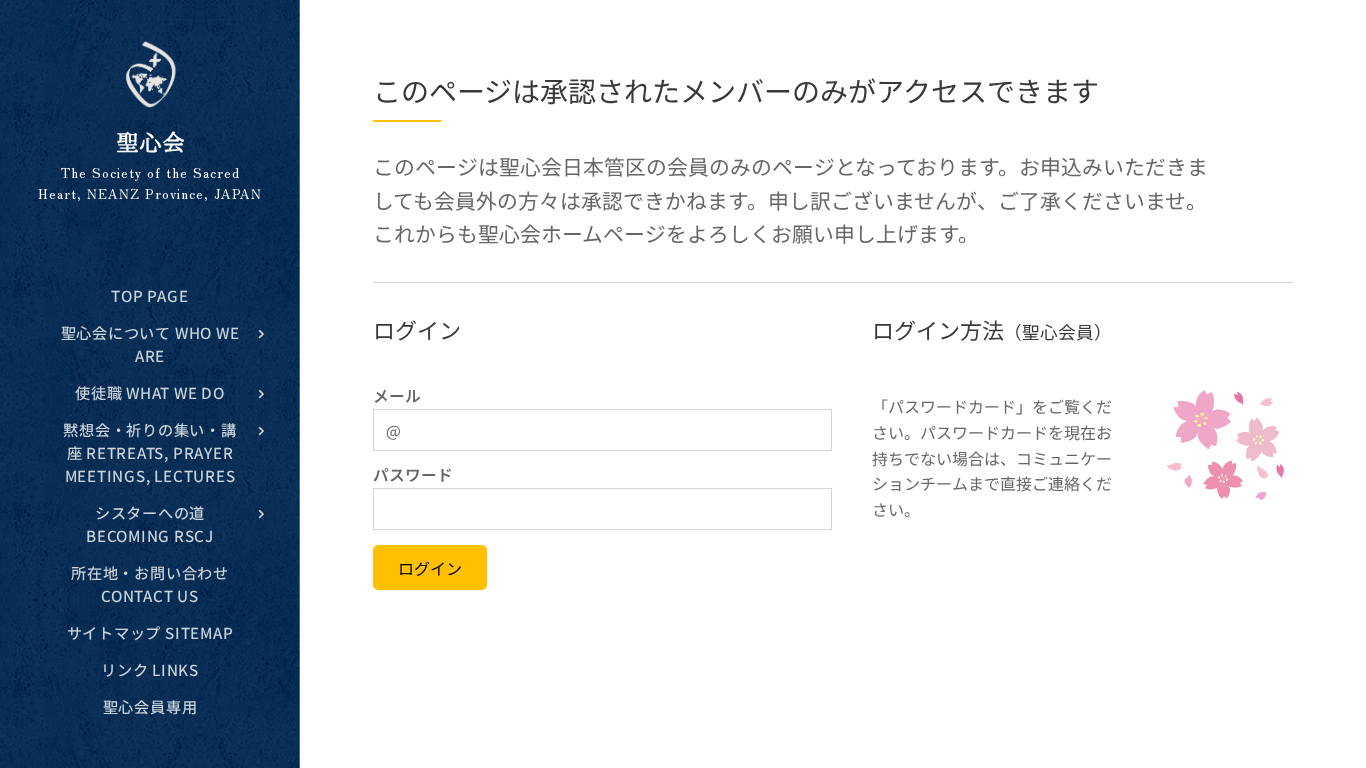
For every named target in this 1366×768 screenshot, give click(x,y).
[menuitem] (150, 295)
